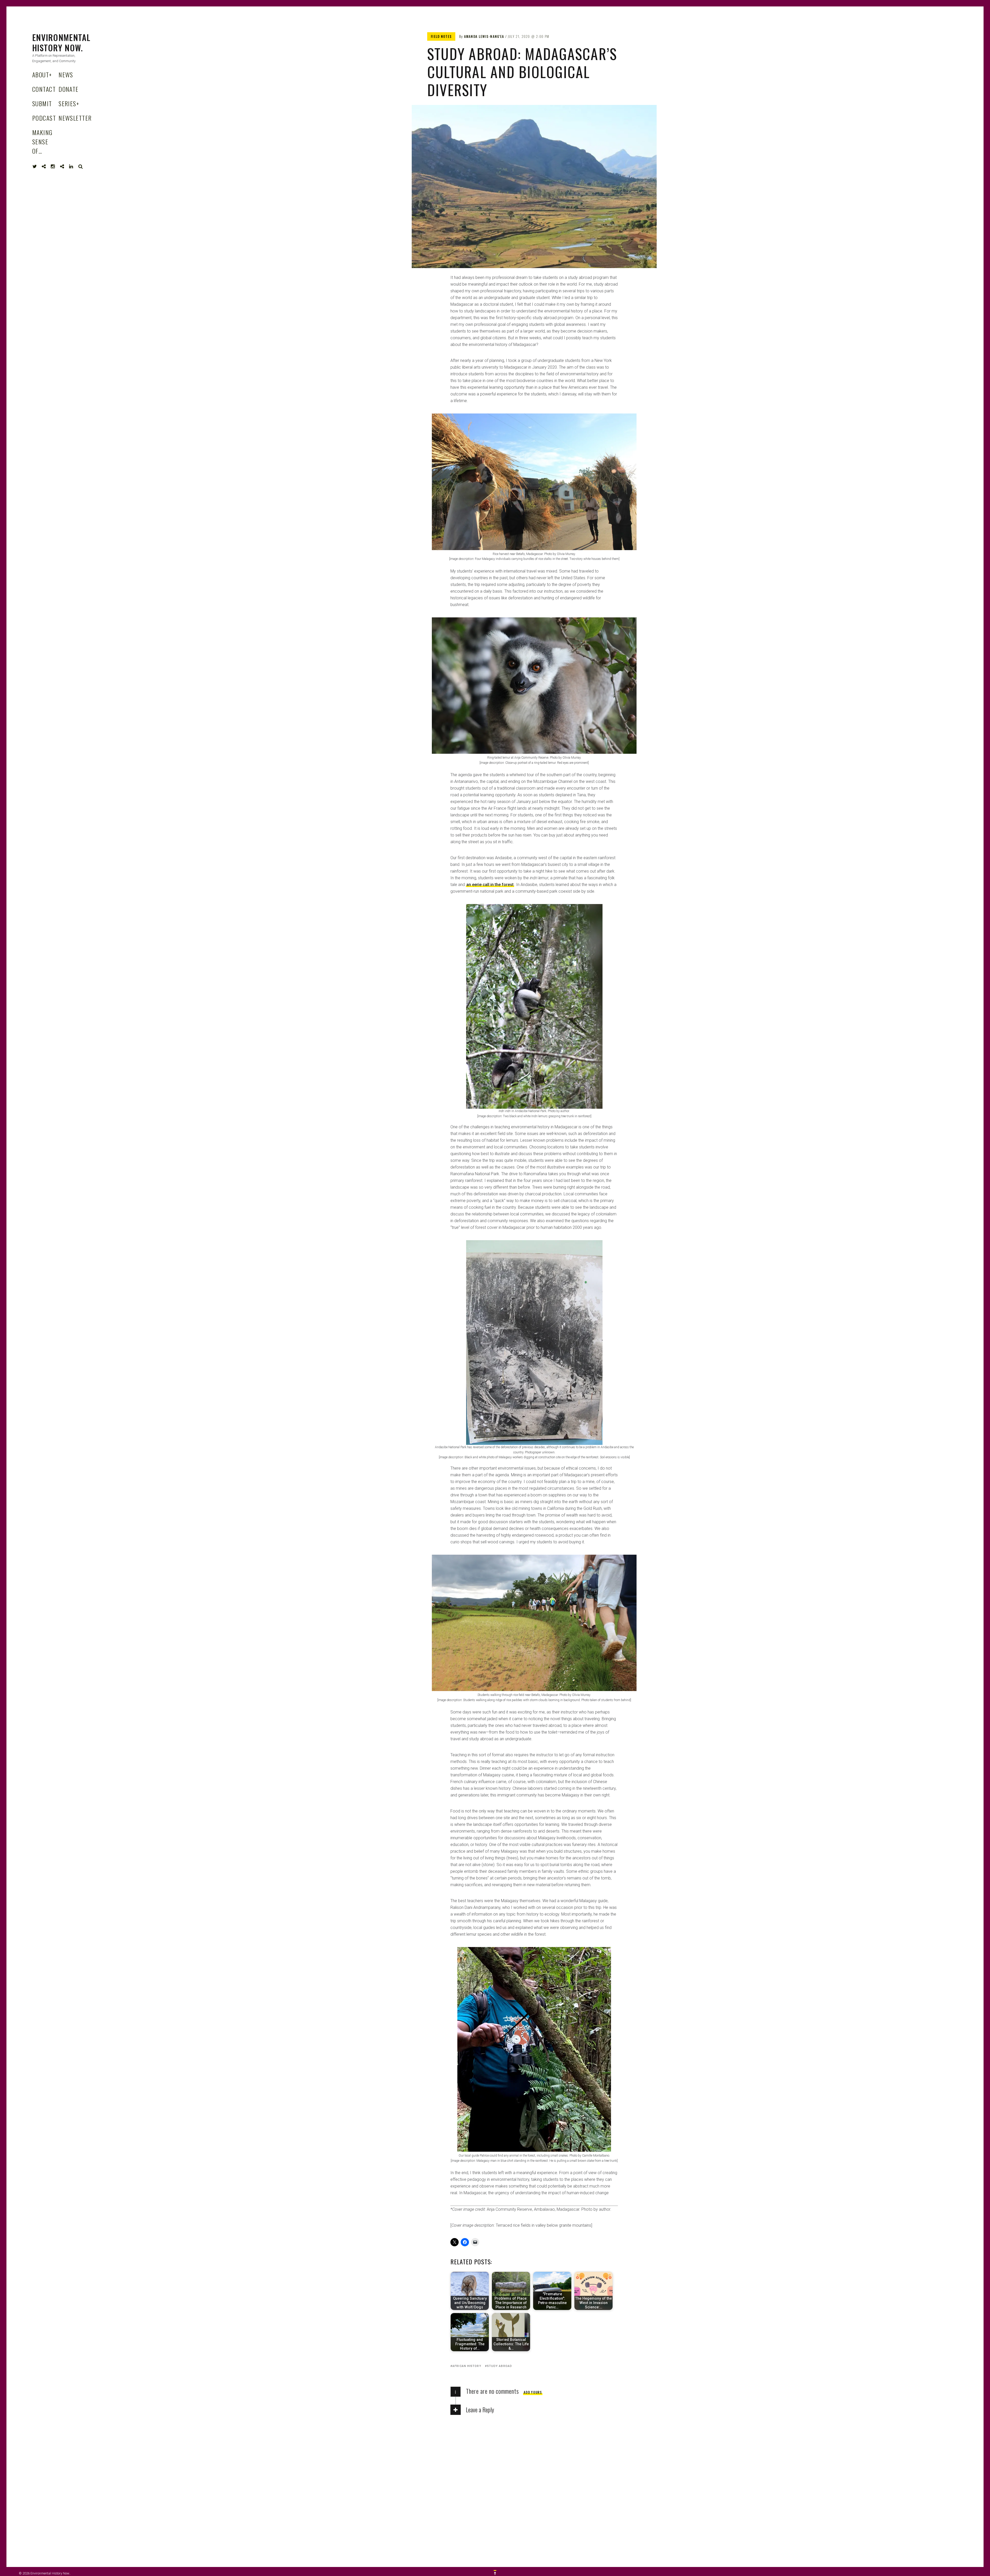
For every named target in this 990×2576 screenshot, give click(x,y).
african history (467, 2366)
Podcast (44, 118)
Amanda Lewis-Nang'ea (484, 36)
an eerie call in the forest (490, 885)
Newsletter (75, 118)
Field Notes (441, 36)
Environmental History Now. (61, 42)
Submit (42, 103)
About (42, 74)
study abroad (500, 2366)
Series (69, 103)
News (66, 74)
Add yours (533, 2392)
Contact (44, 89)
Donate (69, 89)
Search (81, 167)
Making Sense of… (42, 142)
